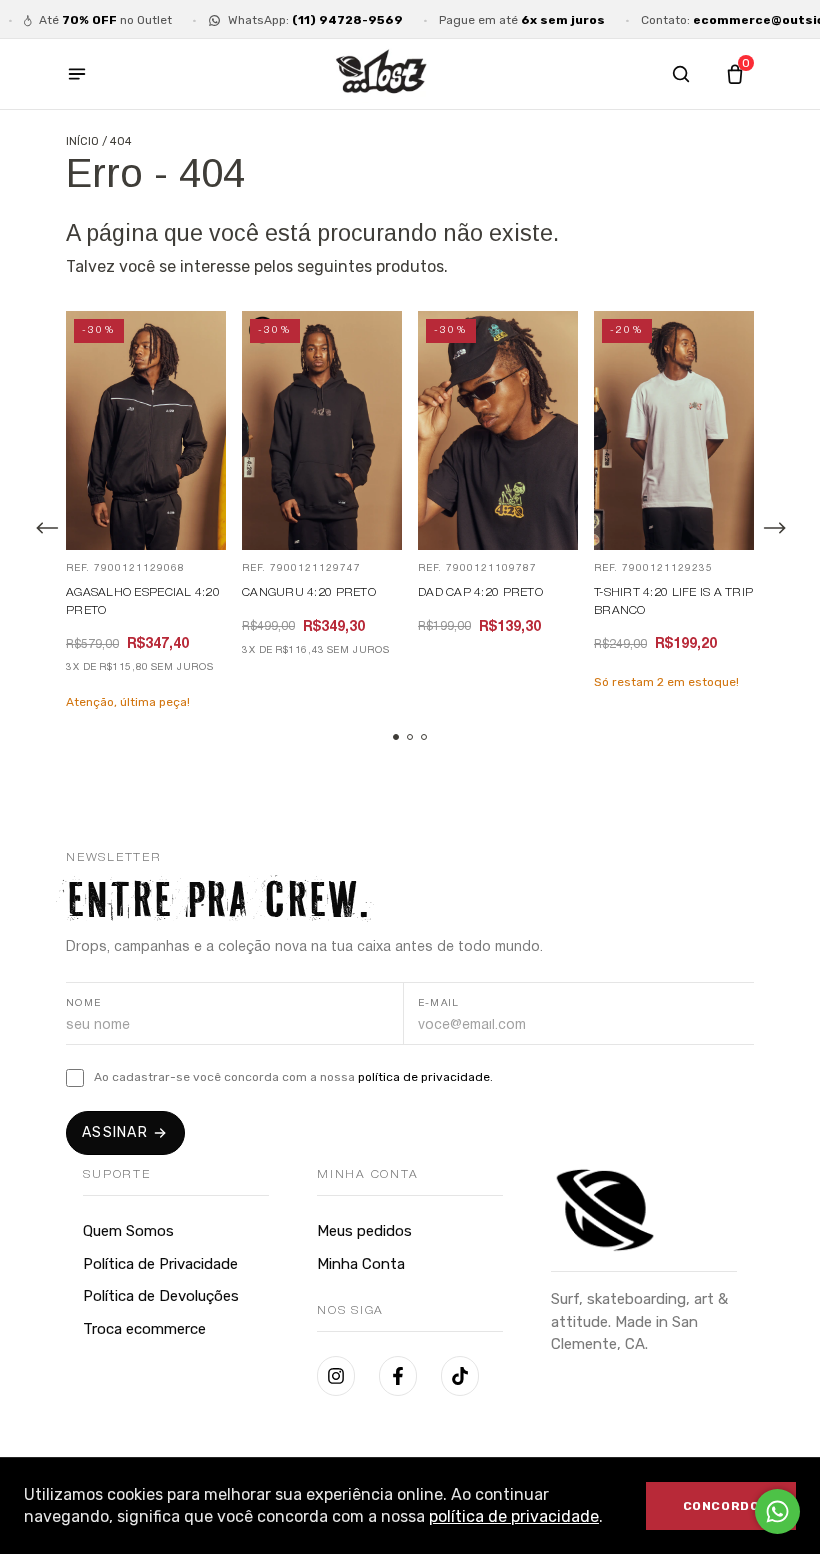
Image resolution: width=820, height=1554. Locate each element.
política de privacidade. (425, 1077)
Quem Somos (128, 1231)
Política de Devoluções (161, 1296)
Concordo (721, 1506)
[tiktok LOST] (460, 1376)
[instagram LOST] (336, 1376)
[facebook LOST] (398, 1376)
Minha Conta (361, 1264)
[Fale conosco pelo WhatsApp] (777, 1511)
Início (82, 141)
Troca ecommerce (144, 1329)
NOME (84, 1003)
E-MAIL (439, 1003)
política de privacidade (514, 1516)
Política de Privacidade (160, 1264)
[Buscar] (681, 74)
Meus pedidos (364, 1231)
